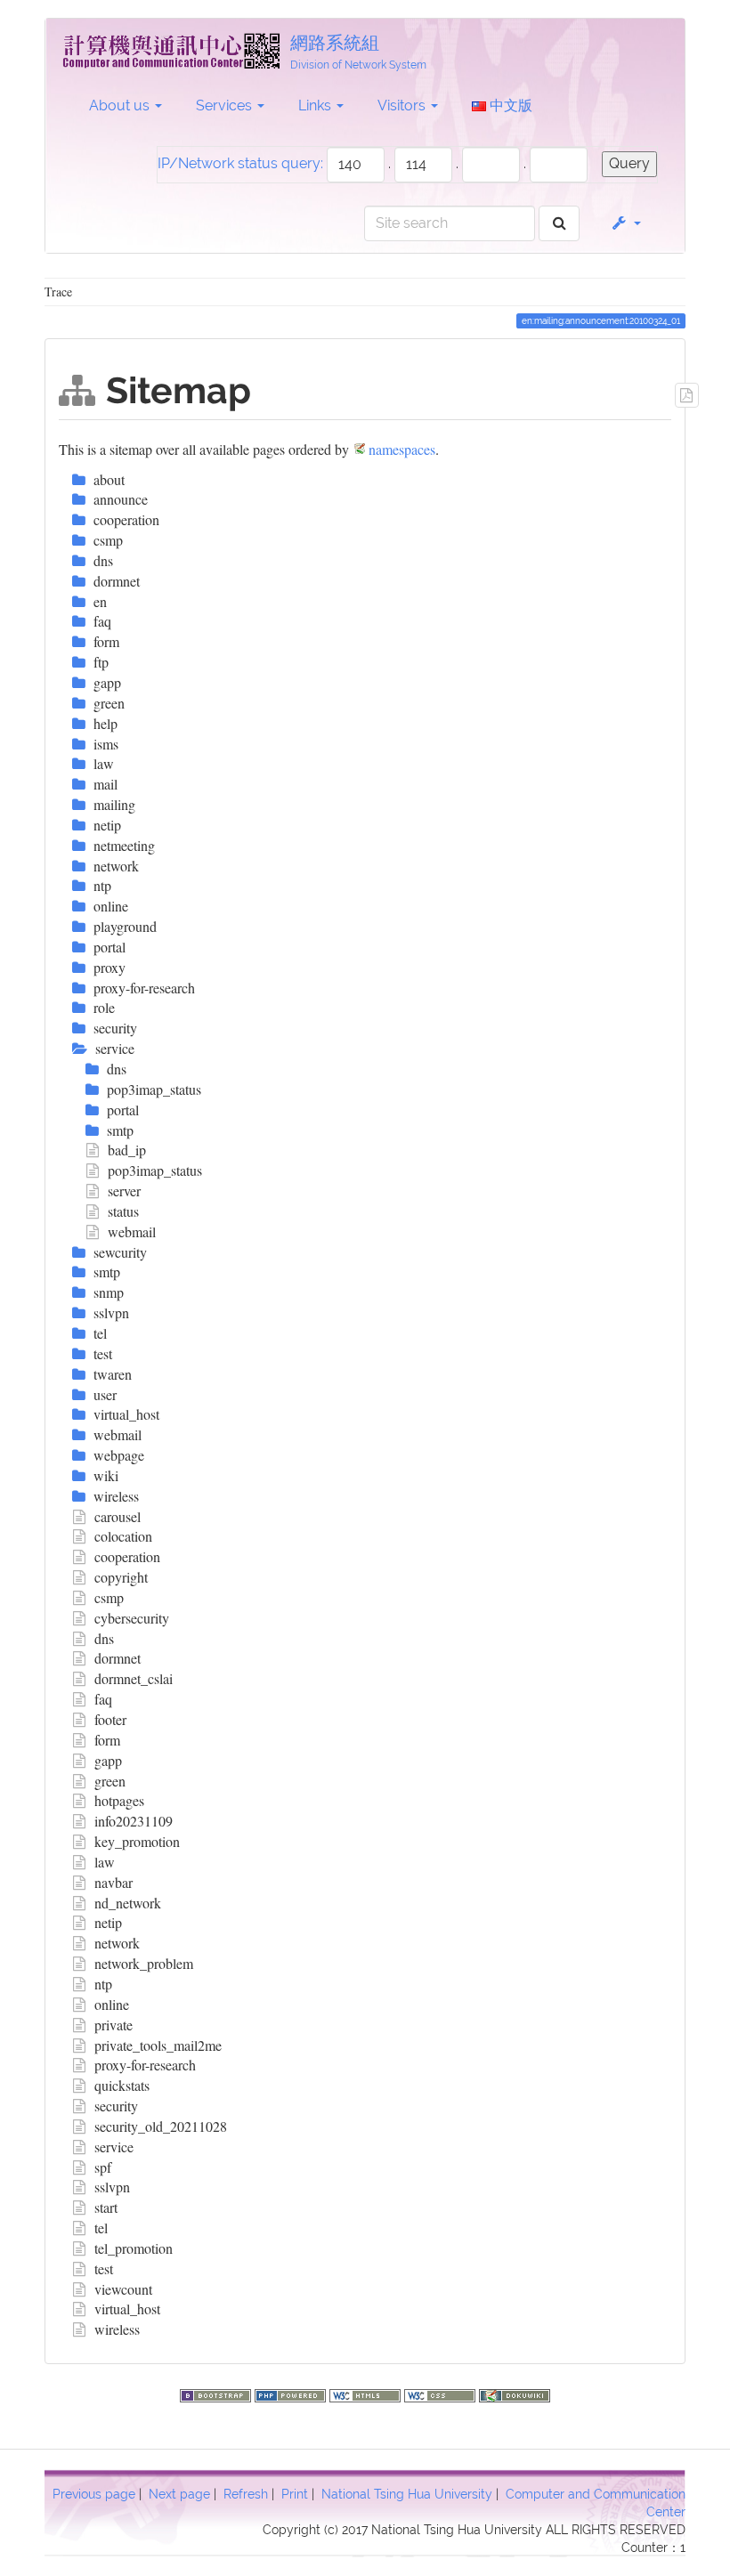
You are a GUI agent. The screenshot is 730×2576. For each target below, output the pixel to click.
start (106, 2207)
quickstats (122, 2085)
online (112, 2004)
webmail (132, 1231)
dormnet (118, 1658)
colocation (123, 1536)
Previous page (94, 2494)
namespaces (402, 449)
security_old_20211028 (161, 2126)
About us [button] (121, 105)
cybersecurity (132, 1618)
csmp (109, 1597)
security (116, 2106)
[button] (625, 223)
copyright (121, 1577)
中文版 (509, 105)
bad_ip (127, 1150)
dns (104, 1638)
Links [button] (316, 105)
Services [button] (226, 105)
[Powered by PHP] (292, 2393)
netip (108, 1922)
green (110, 1781)
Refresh (246, 2494)
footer (110, 1719)
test (104, 2268)
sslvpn (112, 2187)
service (114, 2147)
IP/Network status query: (240, 163)
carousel (118, 1516)
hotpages (119, 1800)
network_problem (144, 1963)
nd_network (128, 1903)
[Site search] (560, 224)
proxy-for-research (145, 2065)
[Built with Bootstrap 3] (217, 2393)
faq (103, 1699)
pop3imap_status (155, 1170)
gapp (108, 1760)
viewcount (123, 2289)
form (107, 1740)
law (105, 1862)
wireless (117, 2329)
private (114, 2025)
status (123, 1211)
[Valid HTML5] (367, 2393)
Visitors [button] (403, 105)
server (124, 1191)
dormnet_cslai (134, 1678)
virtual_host (127, 2309)
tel (101, 2228)
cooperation (127, 1556)
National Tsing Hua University (407, 2494)
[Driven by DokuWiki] (515, 2393)
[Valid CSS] (442, 2393)
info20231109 (134, 1821)
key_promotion (137, 1841)
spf (103, 2167)
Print (295, 2494)
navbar (114, 1882)
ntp (103, 1984)
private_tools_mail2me (158, 2045)
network (117, 1943)
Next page (179, 2494)
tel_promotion (134, 2248)
